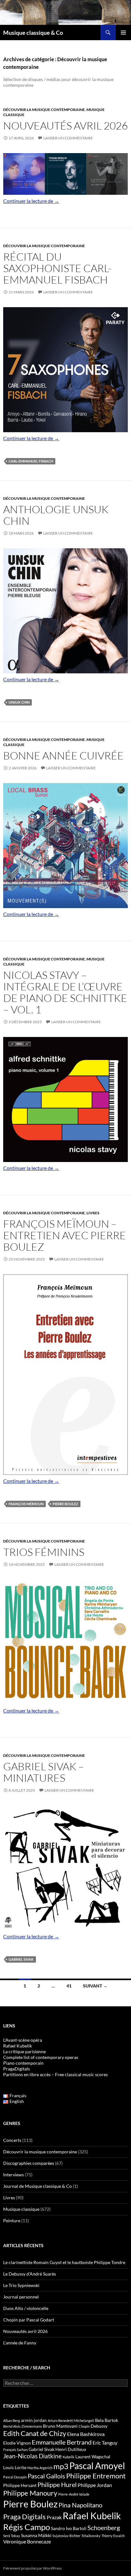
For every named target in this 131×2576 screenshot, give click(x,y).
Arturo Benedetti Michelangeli (71, 2421)
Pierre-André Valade (74, 2494)
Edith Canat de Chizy (35, 2433)
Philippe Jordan (95, 2485)
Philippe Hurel (57, 2484)
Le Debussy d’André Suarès (30, 2274)
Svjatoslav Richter (66, 2536)
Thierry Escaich (113, 2536)
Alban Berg (12, 2421)
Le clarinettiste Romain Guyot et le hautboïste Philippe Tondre (64, 2262)
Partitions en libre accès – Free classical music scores (55, 2074)
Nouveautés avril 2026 (65, 126)
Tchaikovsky (91, 2536)
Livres (93, 1213)
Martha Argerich (40, 2468)
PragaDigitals (17, 2069)
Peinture (12, 2221)
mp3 (61, 2466)
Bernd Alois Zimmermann (23, 2426)
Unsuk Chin (19, 702)
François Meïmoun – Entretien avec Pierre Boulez (65, 1235)
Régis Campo (27, 2527)
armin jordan (34, 2420)
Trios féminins (44, 1552)
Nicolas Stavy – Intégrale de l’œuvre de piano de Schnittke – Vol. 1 (65, 992)
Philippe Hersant (20, 2485)
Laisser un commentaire (68, 138)
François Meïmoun (26, 1504)
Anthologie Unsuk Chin (56, 515)
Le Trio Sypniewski (21, 2285)
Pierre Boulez (65, 1504)
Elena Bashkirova (86, 2434)
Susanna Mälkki (36, 2535)
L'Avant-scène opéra (23, 2040)
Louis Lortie (15, 2467)
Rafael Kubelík (17, 2046)
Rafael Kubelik (92, 2516)
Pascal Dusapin (15, 2477)
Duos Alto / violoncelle (26, 2308)
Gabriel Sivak (21, 1959)
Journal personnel (21, 2297)
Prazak (54, 2517)
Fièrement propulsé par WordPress (32, 2568)
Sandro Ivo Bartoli (69, 2528)
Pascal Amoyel (97, 2466)
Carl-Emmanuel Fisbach (31, 461)
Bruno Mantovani (60, 2426)
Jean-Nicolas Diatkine (32, 2456)
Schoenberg (104, 2528)
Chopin (84, 2426)
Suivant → (95, 1986)
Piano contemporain (23, 2063)
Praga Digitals (24, 2517)
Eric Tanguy (105, 2443)
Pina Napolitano (80, 2505)
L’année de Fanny (20, 2343)
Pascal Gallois (46, 2476)
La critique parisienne (24, 2051)
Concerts (12, 2140)
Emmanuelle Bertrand (62, 2442)
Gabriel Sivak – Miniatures (44, 1772)
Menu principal (123, 33)
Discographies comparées (29, 2163)
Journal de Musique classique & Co (38, 2186)
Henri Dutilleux (71, 2449)
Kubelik (69, 2457)
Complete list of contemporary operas (41, 2057)
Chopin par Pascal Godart (29, 2320)
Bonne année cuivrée (63, 755)
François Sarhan (15, 2450)
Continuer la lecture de (31, 201)
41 (69, 1986)
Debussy (99, 2426)
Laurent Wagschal (93, 2457)
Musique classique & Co (33, 33)
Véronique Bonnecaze (27, 2542)
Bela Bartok (107, 2420)
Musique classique (21, 2209)
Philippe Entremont (96, 2476)
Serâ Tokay (12, 2536)
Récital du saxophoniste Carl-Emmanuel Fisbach (57, 268)
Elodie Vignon (17, 2443)
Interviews (14, 2175)
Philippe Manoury (30, 2493)
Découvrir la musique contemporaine (44, 110)
